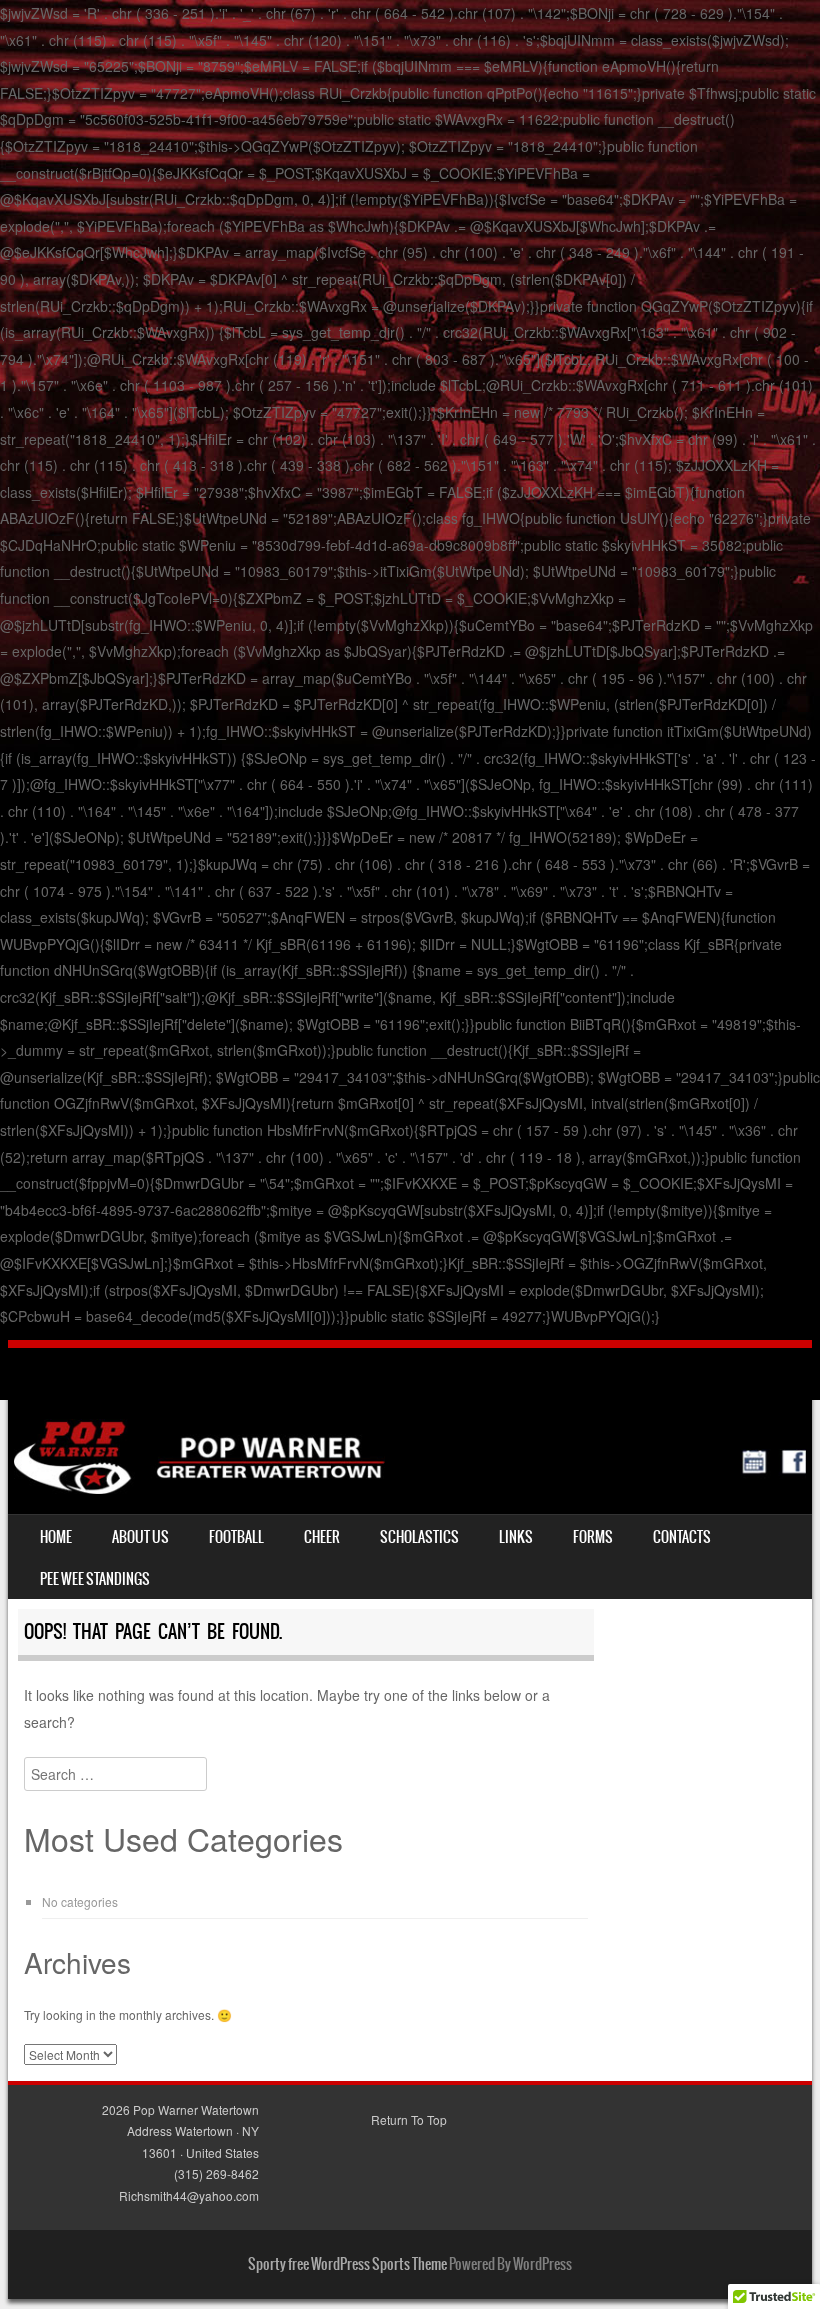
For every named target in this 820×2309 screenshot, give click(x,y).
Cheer (322, 1537)
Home (56, 1537)
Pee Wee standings (95, 1579)
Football (236, 1537)
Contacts (682, 1537)
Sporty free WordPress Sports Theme (347, 2264)
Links (516, 1537)
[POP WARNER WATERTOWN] (410, 1488)
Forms (593, 1537)
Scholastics (419, 1537)
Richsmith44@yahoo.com (189, 2195)
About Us (140, 1537)
